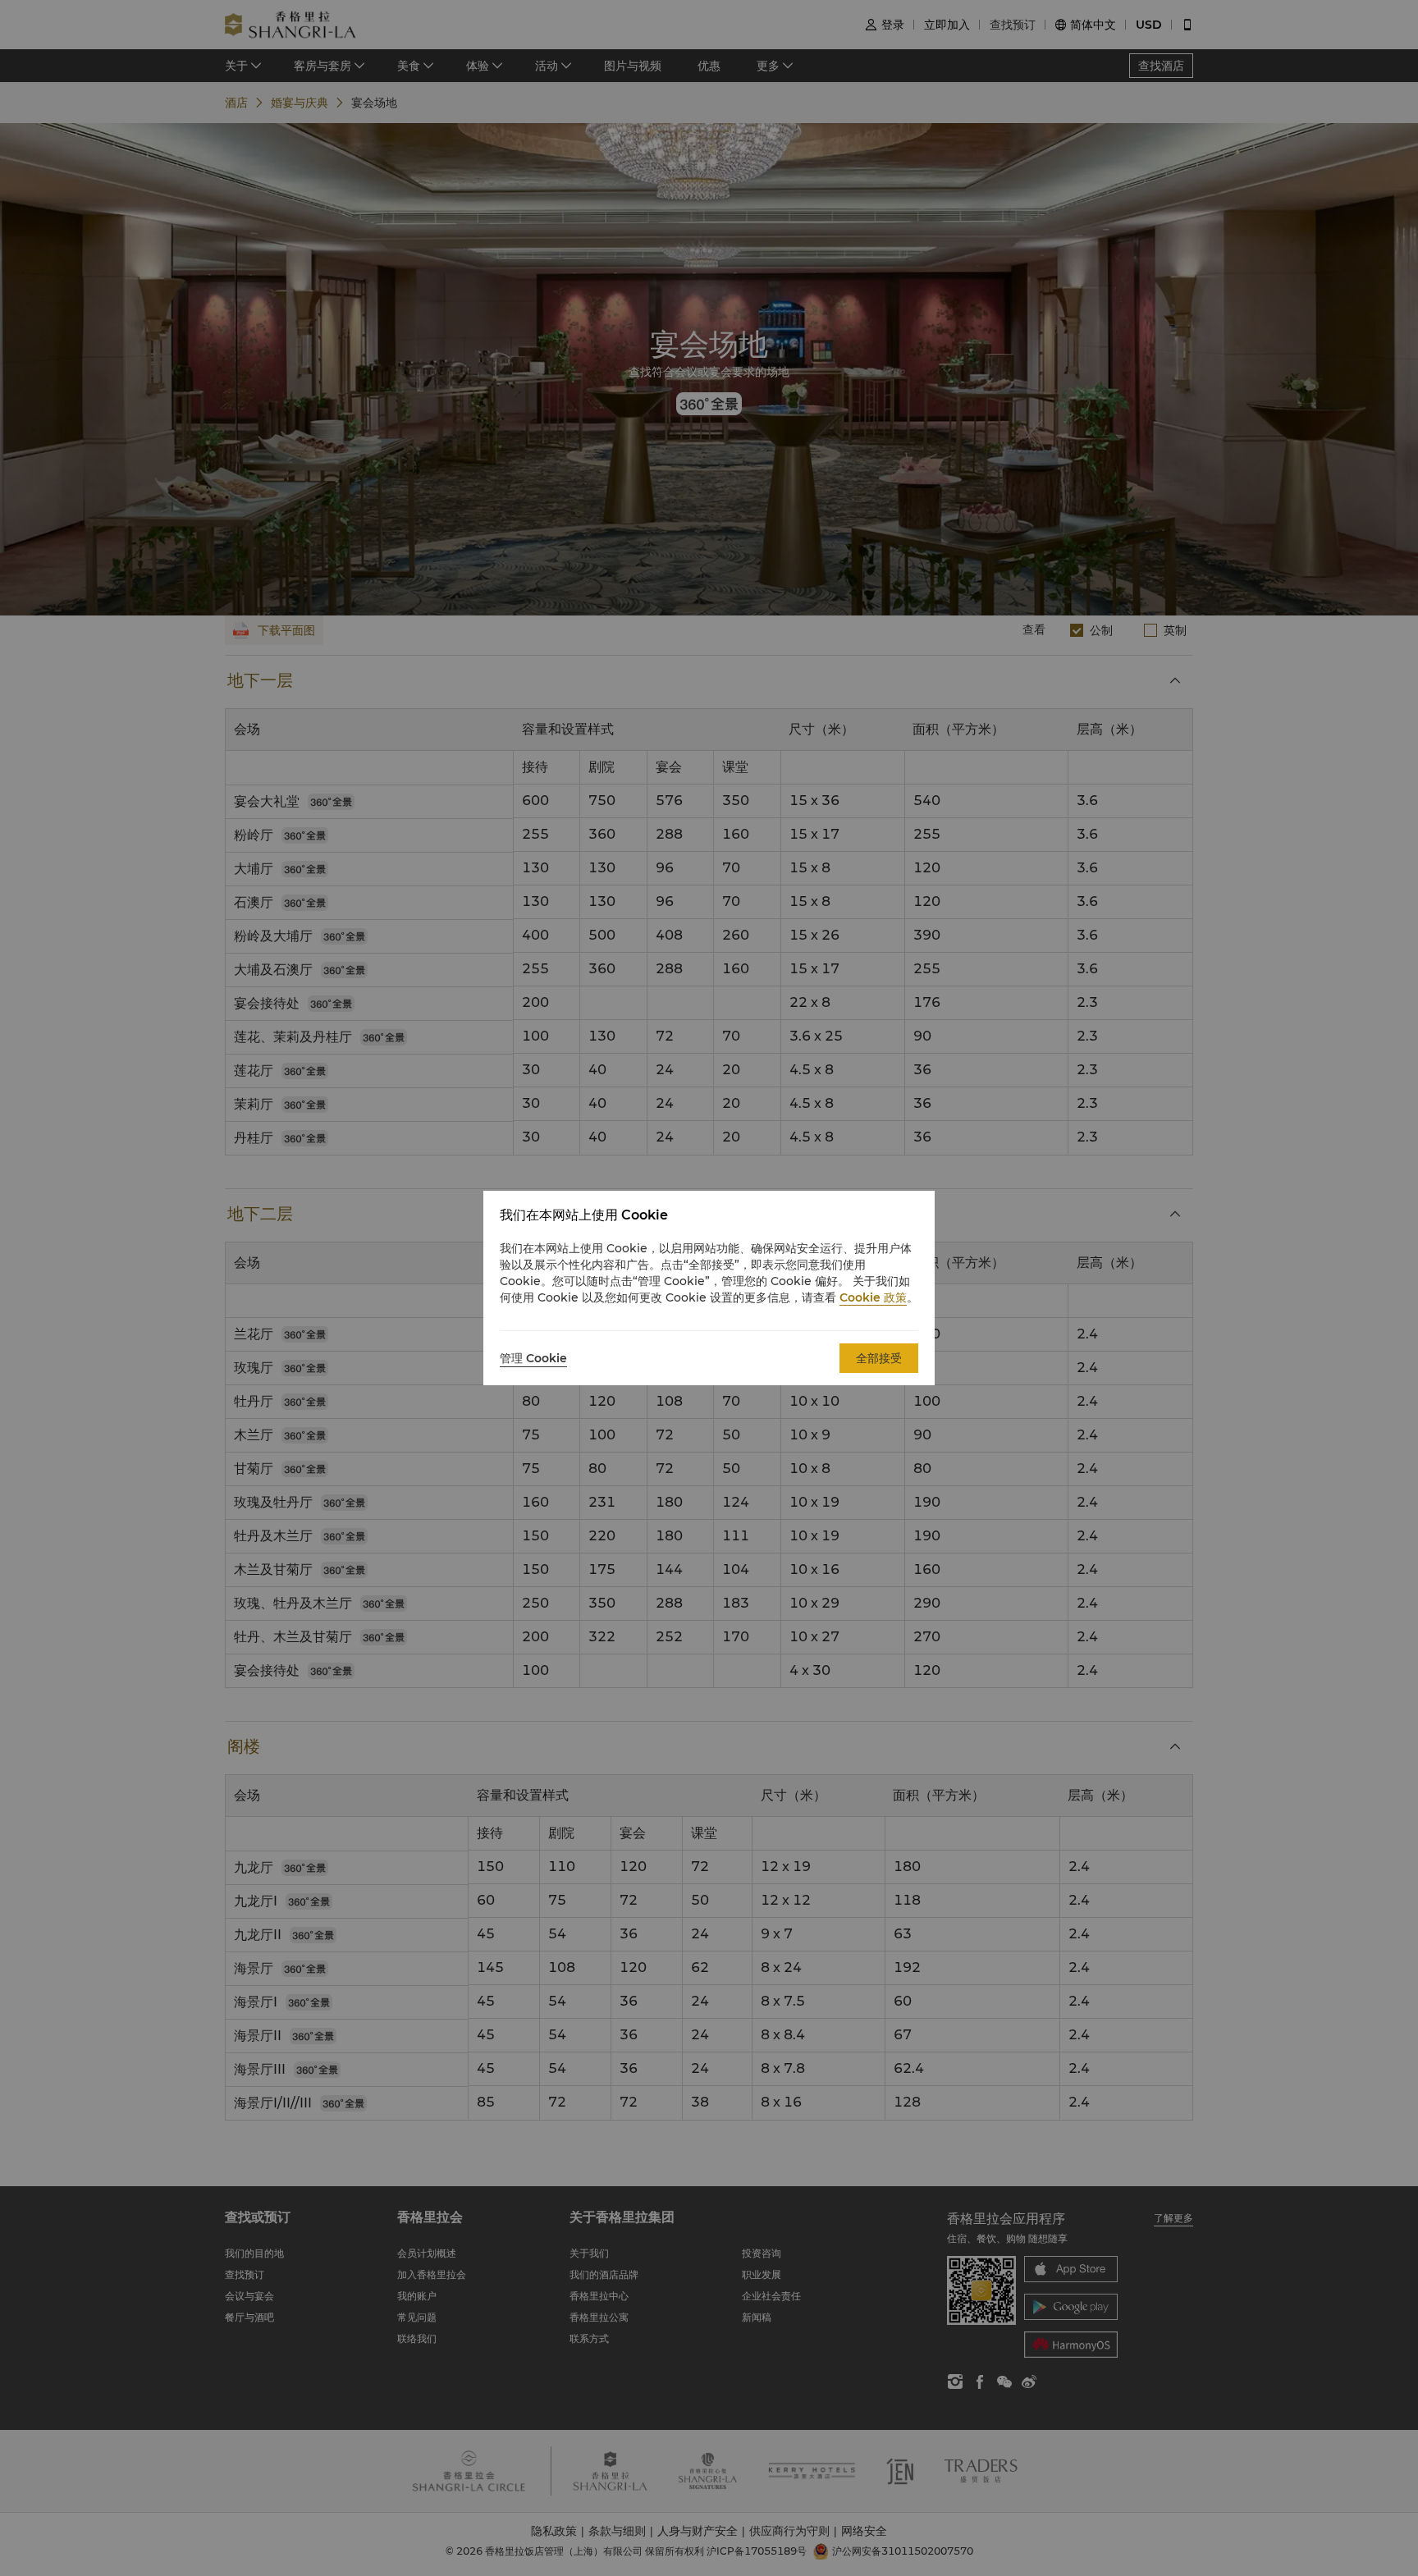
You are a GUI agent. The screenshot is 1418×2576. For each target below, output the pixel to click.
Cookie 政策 (873, 1297)
